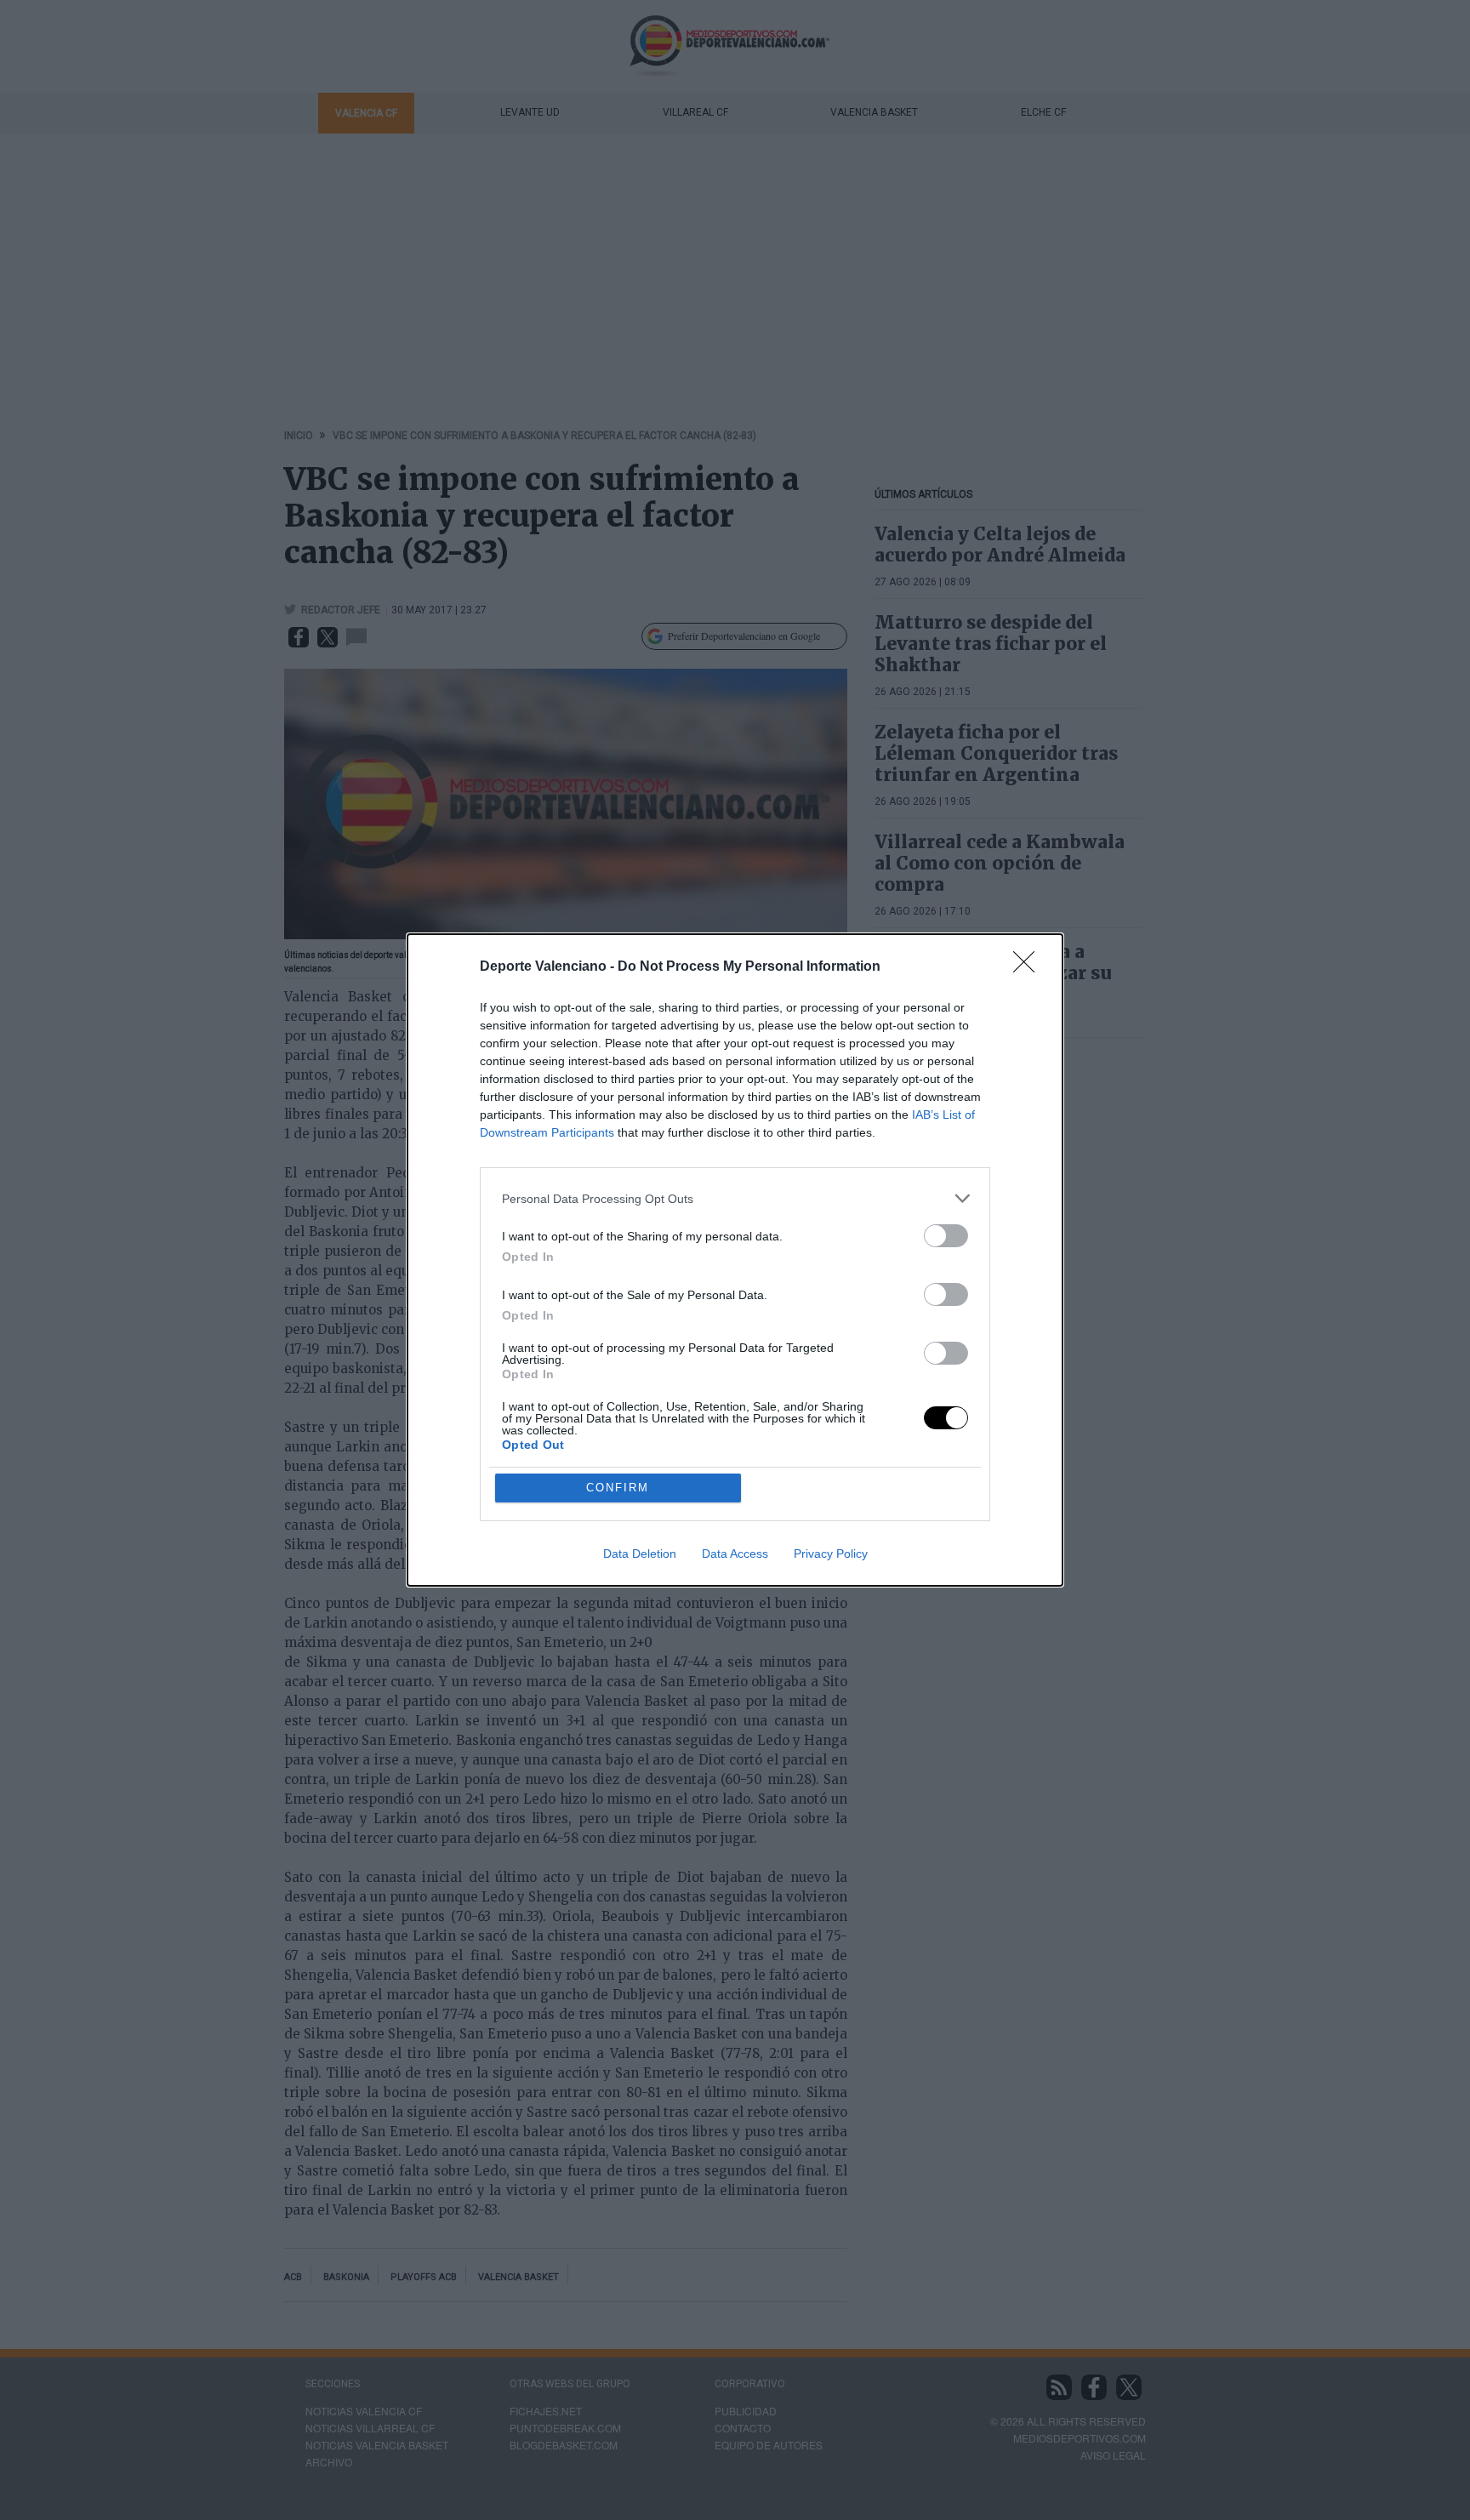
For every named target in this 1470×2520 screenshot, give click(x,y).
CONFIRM (618, 1488)
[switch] (946, 1236)
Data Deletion (640, 1554)
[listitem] (735, 1198)
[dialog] (735, 1260)
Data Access (735, 1554)
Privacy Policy (831, 1554)
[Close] (1029, 967)
